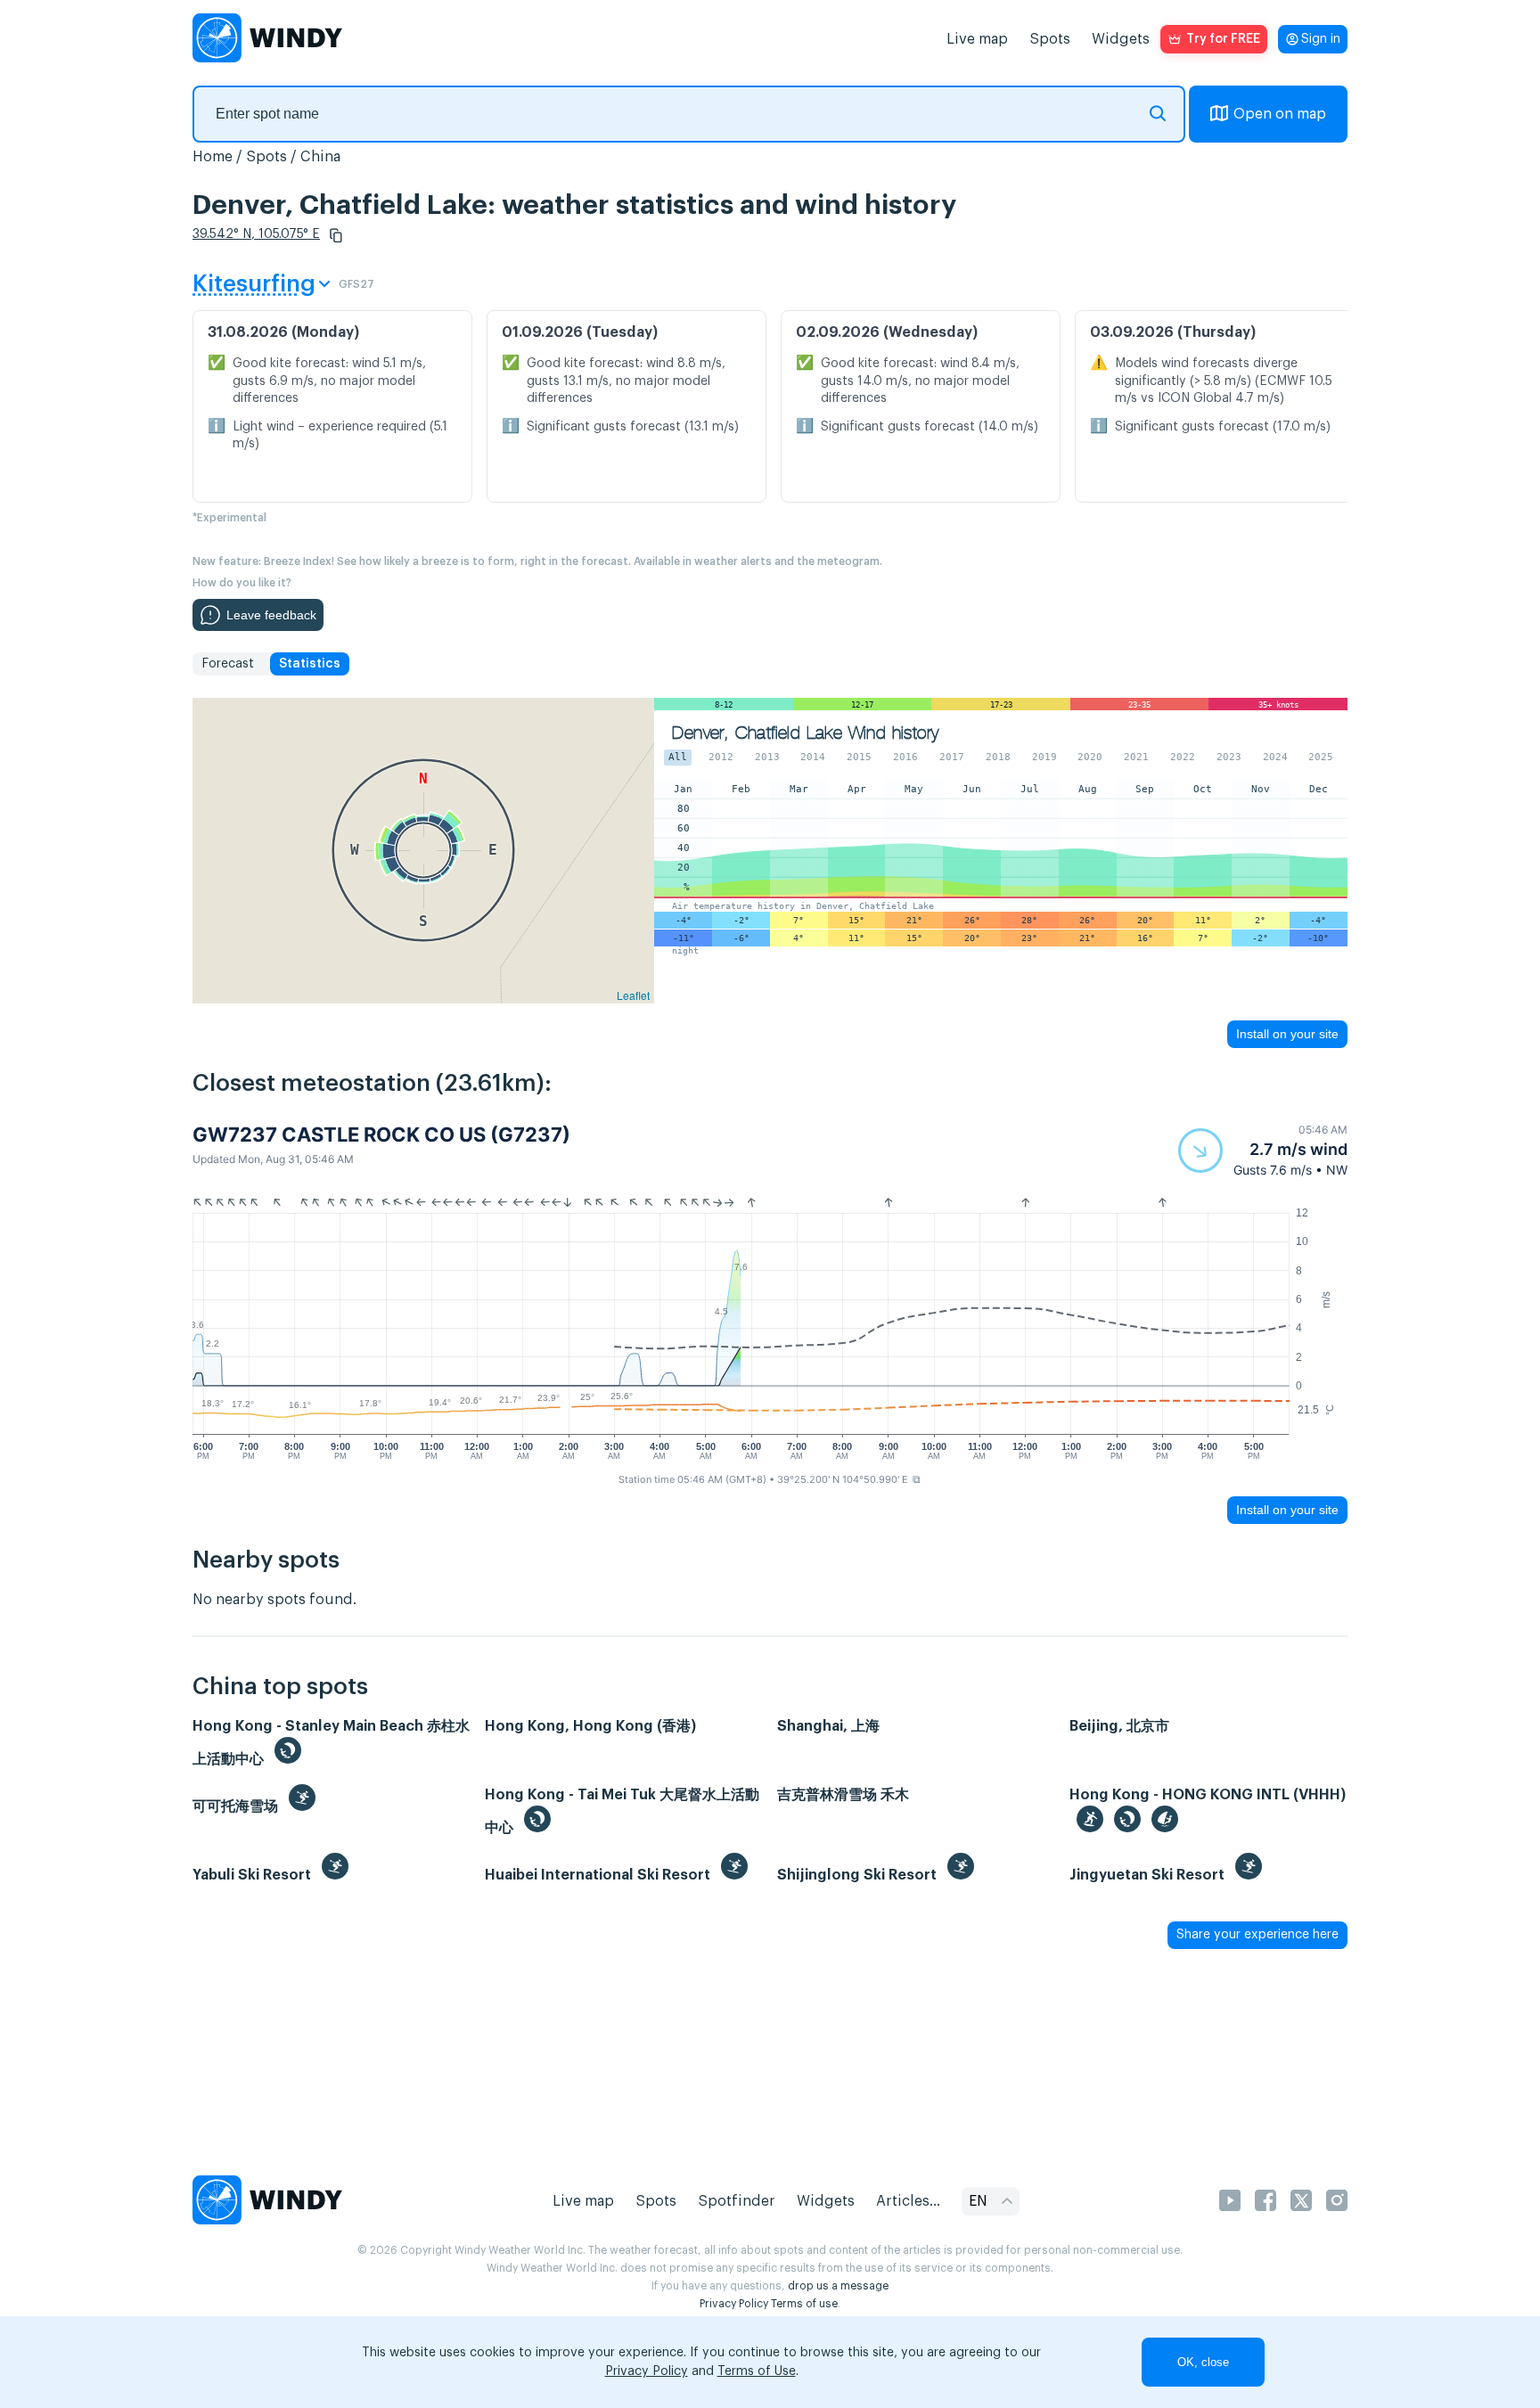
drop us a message (838, 2286)
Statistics (310, 664)
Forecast (228, 664)
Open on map (1280, 114)
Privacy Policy (734, 2304)
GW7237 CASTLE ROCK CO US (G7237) (381, 1134)
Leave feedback (271, 615)
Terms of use (804, 2304)
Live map (977, 39)
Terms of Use (757, 2371)
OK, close (1203, 2362)
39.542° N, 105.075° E (256, 234)
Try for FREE (1223, 39)
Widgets (1121, 39)
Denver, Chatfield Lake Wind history (805, 733)
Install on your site (1287, 1034)
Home (213, 157)
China (320, 157)
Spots (1050, 39)
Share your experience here (1257, 1935)
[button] (336, 235)
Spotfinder (737, 2201)
